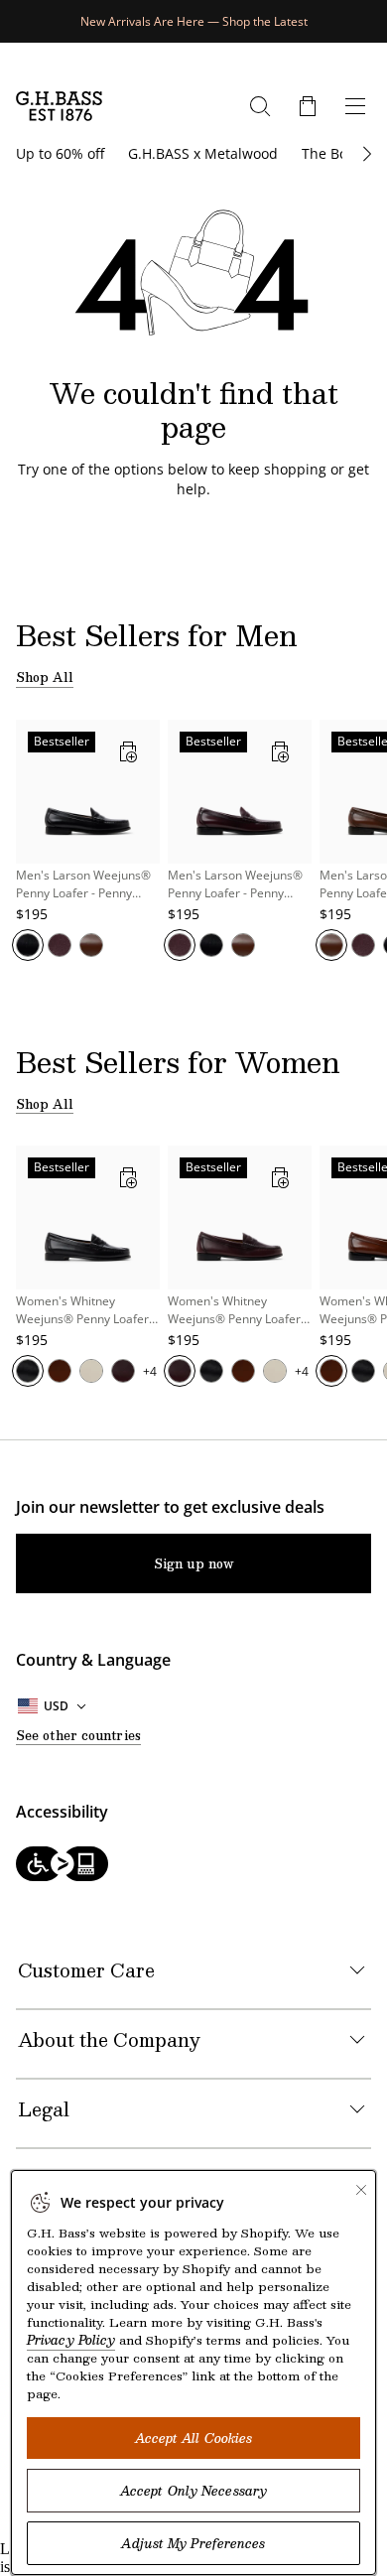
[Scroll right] (365, 154)
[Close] (361, 2190)
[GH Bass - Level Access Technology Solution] (193, 1866)
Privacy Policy (71, 2340)
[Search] (260, 106)
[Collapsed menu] (355, 106)
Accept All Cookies (194, 2438)
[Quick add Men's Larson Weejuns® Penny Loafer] (128, 751)
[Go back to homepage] (59, 106)
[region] (193, 851)
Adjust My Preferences (193, 2543)
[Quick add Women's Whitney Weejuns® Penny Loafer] (128, 1177)
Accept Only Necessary (193, 2491)
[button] (308, 106)
